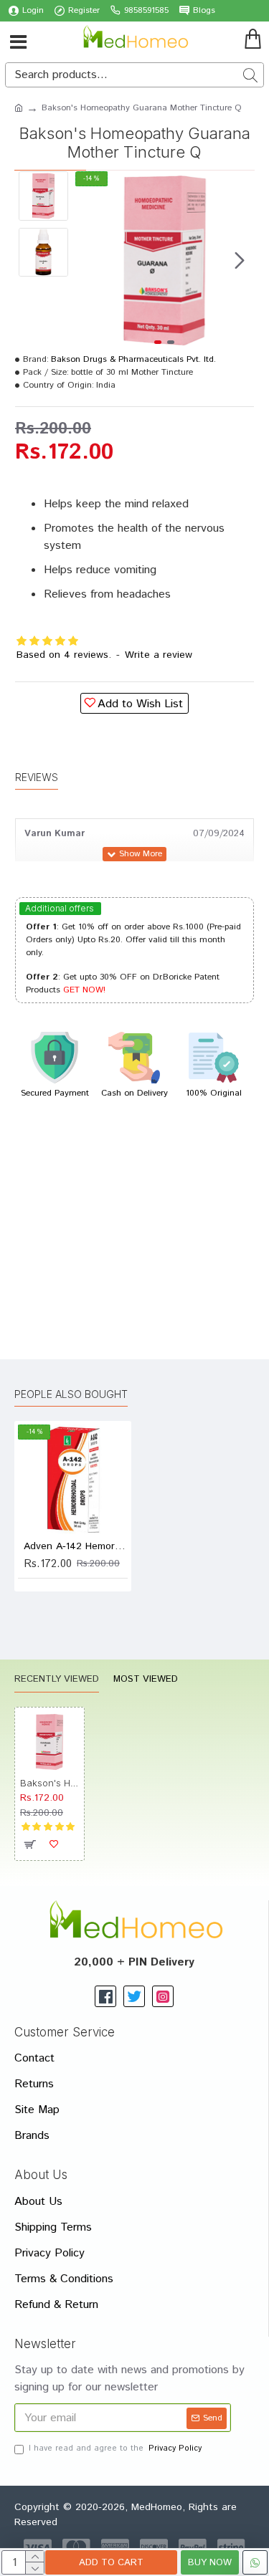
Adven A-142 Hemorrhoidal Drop (76, 1546)
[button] (90, 260)
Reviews (37, 777)
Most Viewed (146, 1680)
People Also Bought (71, 1394)
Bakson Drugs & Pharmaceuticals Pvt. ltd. (133, 359)
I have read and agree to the (115, 2448)
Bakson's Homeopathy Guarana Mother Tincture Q (49, 1783)
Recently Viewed (57, 1680)
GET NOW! (84, 990)
